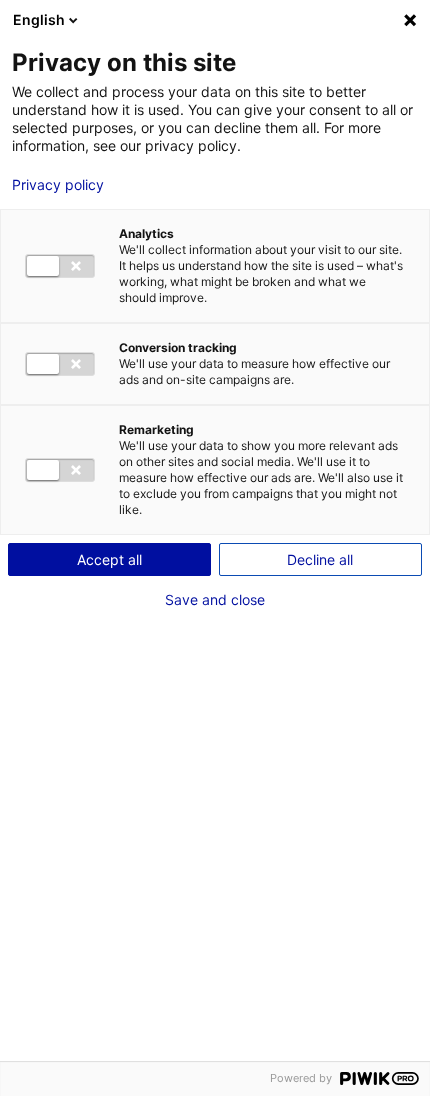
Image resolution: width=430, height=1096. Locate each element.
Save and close (215, 600)
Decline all (320, 559)
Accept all (109, 559)
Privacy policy (58, 185)
